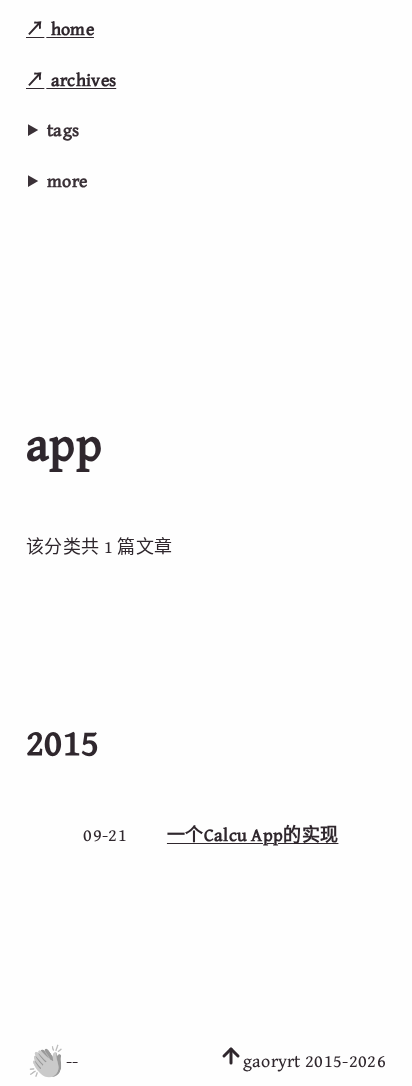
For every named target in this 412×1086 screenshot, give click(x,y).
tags (63, 129)
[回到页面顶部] (231, 1061)
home (70, 28)
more (67, 180)
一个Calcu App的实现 (252, 834)
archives (81, 79)
